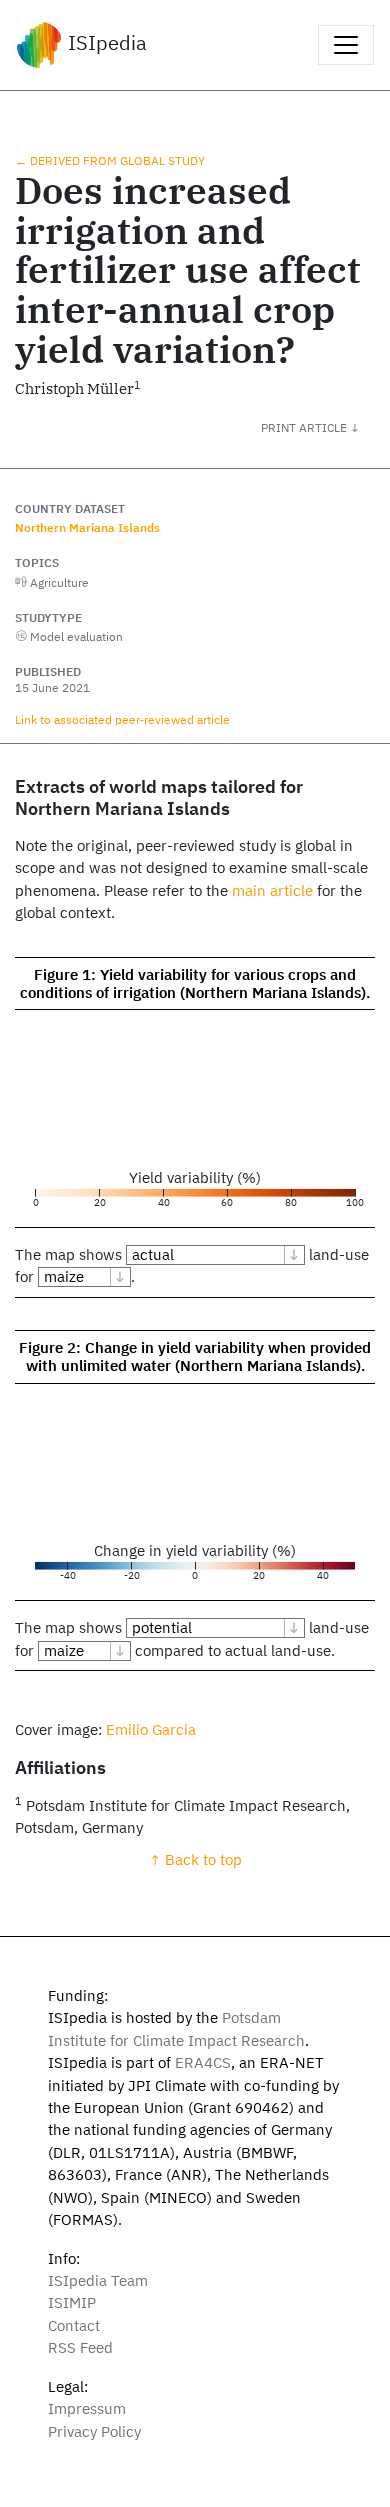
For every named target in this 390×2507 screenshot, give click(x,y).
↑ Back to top (195, 1859)
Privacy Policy (94, 2431)
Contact (74, 2325)
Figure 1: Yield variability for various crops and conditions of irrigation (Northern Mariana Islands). (195, 983)
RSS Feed (80, 2347)
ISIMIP (72, 2302)
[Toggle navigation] (346, 45)
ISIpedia (105, 42)
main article (272, 890)
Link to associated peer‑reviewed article (122, 719)
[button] (325, 427)
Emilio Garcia (151, 1729)
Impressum (87, 2408)
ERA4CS (203, 2062)
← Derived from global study (110, 160)
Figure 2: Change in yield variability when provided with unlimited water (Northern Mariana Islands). (195, 1356)
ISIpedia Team (98, 2280)
